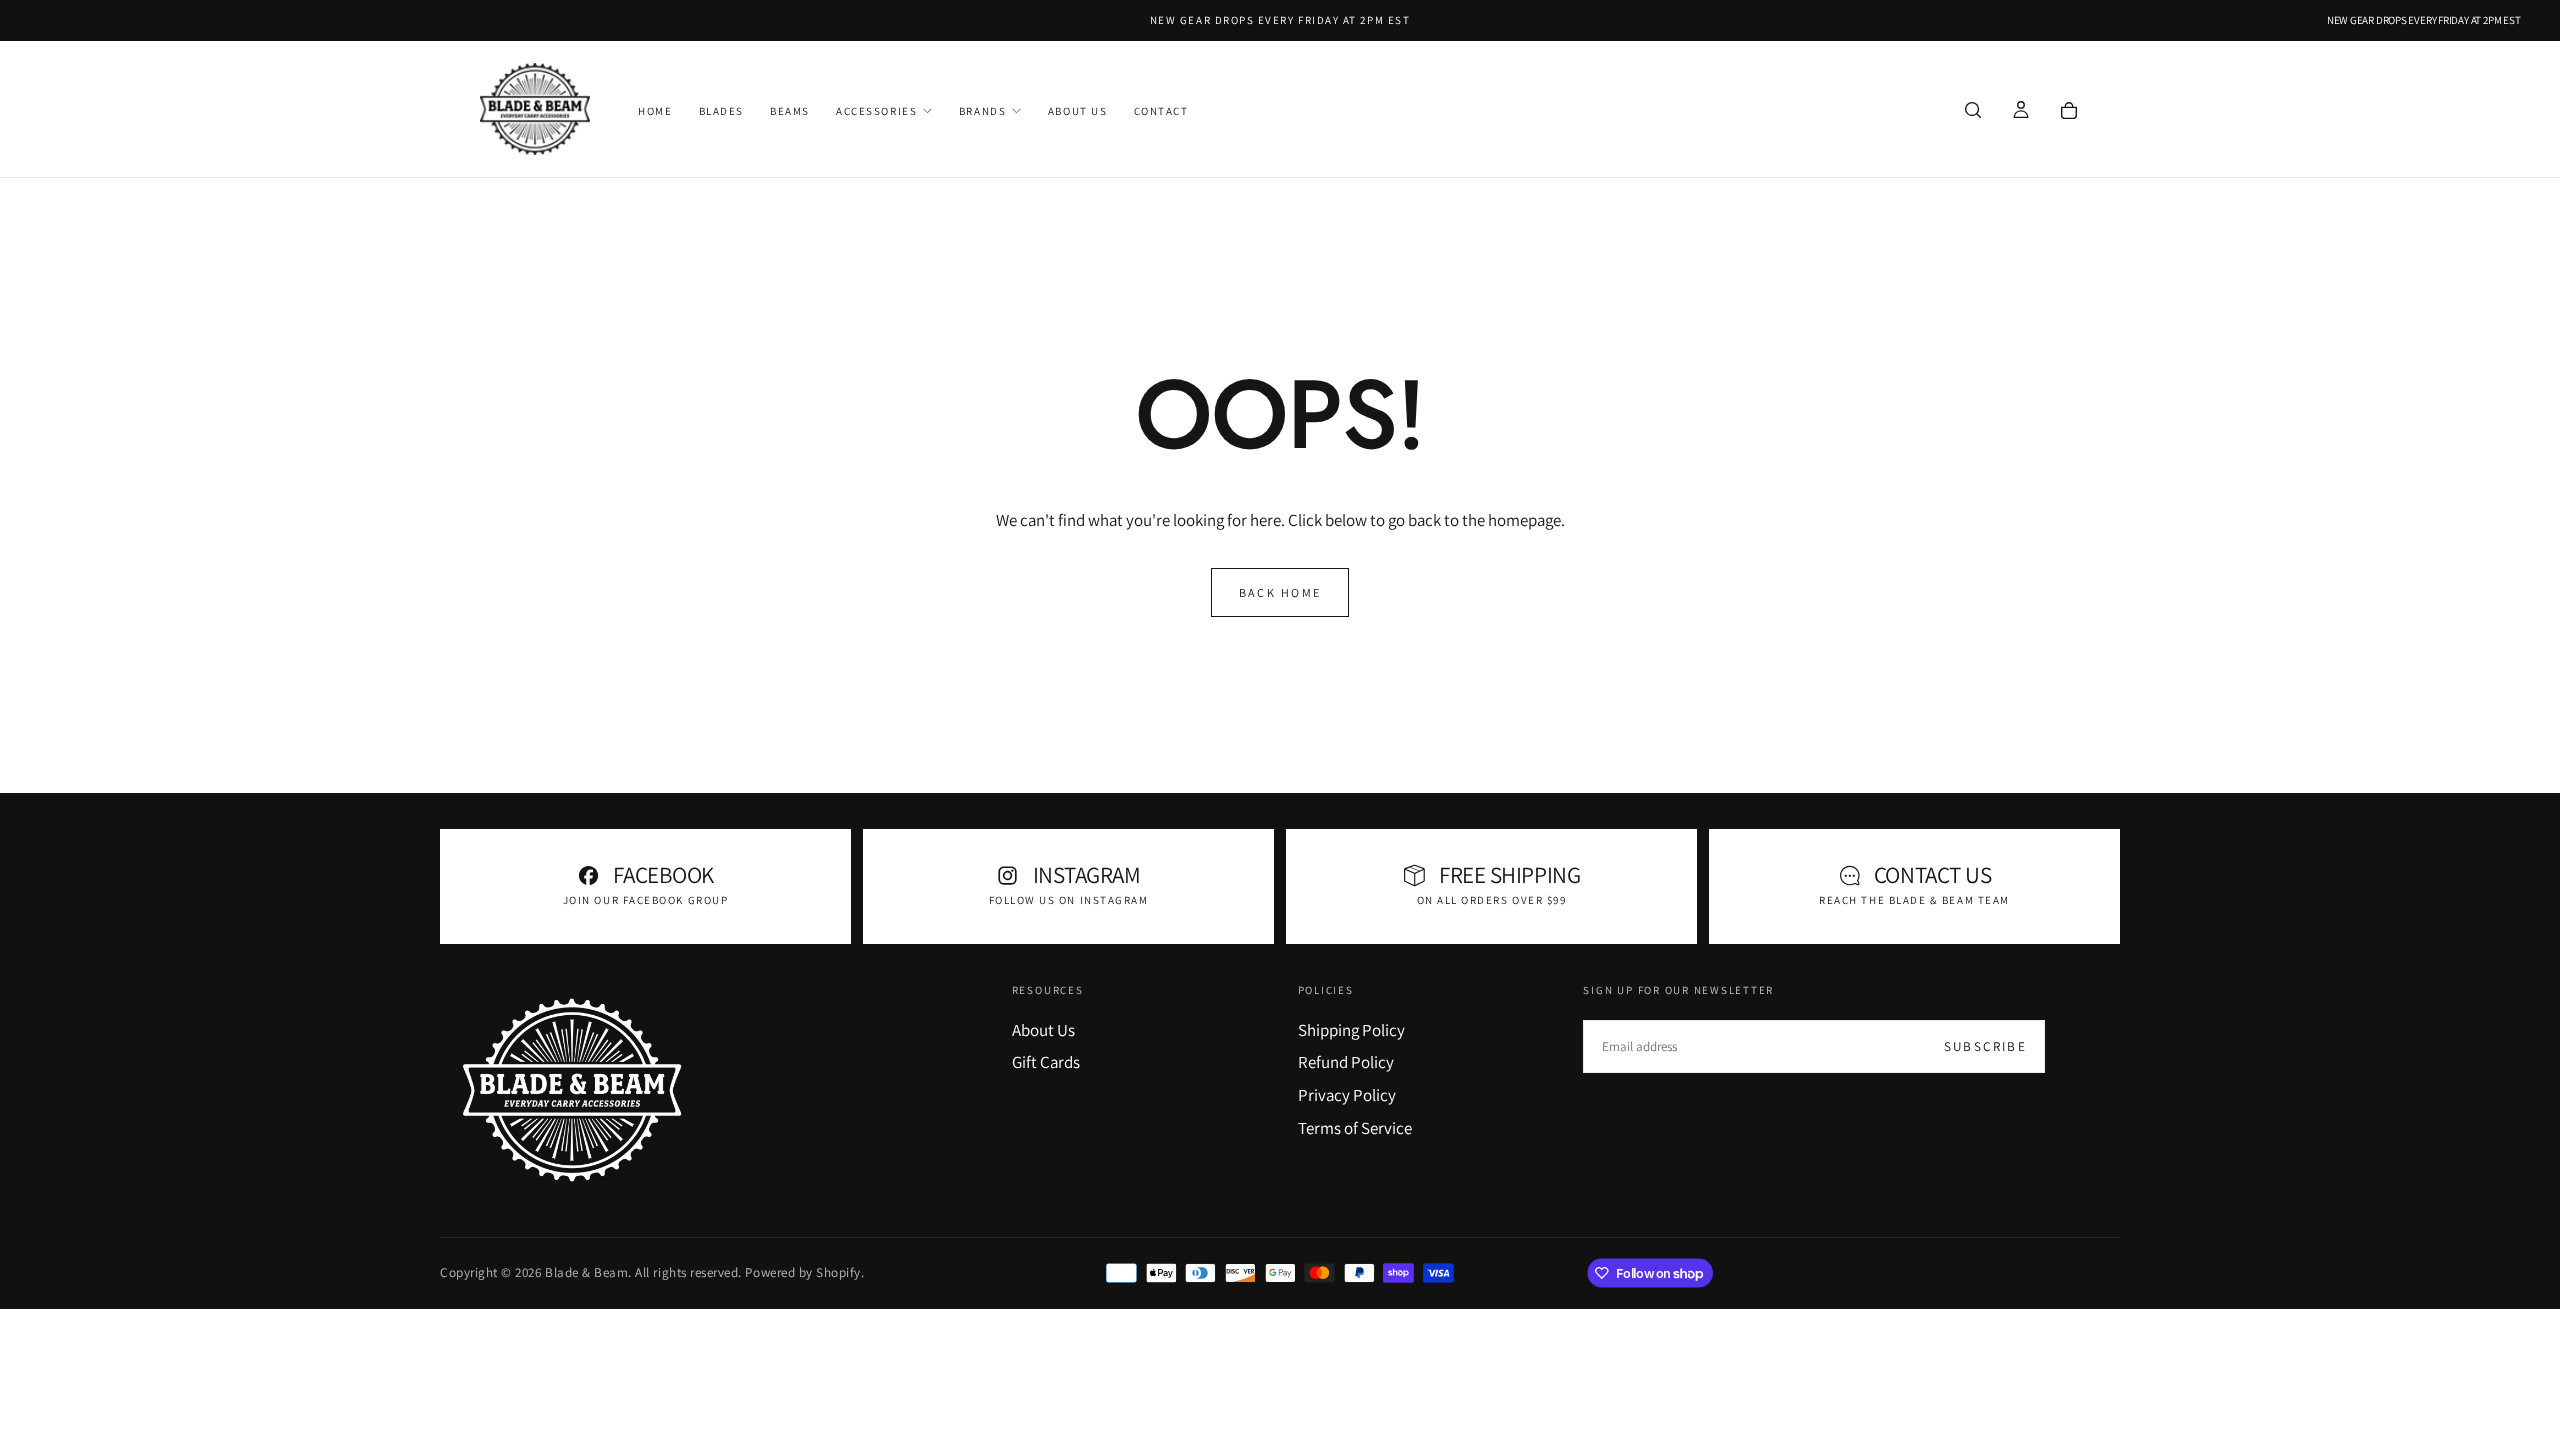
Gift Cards (1046, 1062)
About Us (1077, 111)
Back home (1280, 592)
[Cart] (2069, 111)
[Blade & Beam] (572, 1090)
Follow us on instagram (1069, 900)
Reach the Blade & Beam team (1914, 900)
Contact (1161, 111)
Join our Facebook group (645, 900)
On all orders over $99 (1492, 900)
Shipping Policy (1351, 1030)
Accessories (876, 111)
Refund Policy (1346, 1062)
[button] (1973, 111)
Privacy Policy (1347, 1095)
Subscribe (1985, 1046)
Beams (790, 111)
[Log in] (2021, 111)
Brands (982, 111)
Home (655, 111)
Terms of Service (1355, 1128)
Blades (721, 111)
